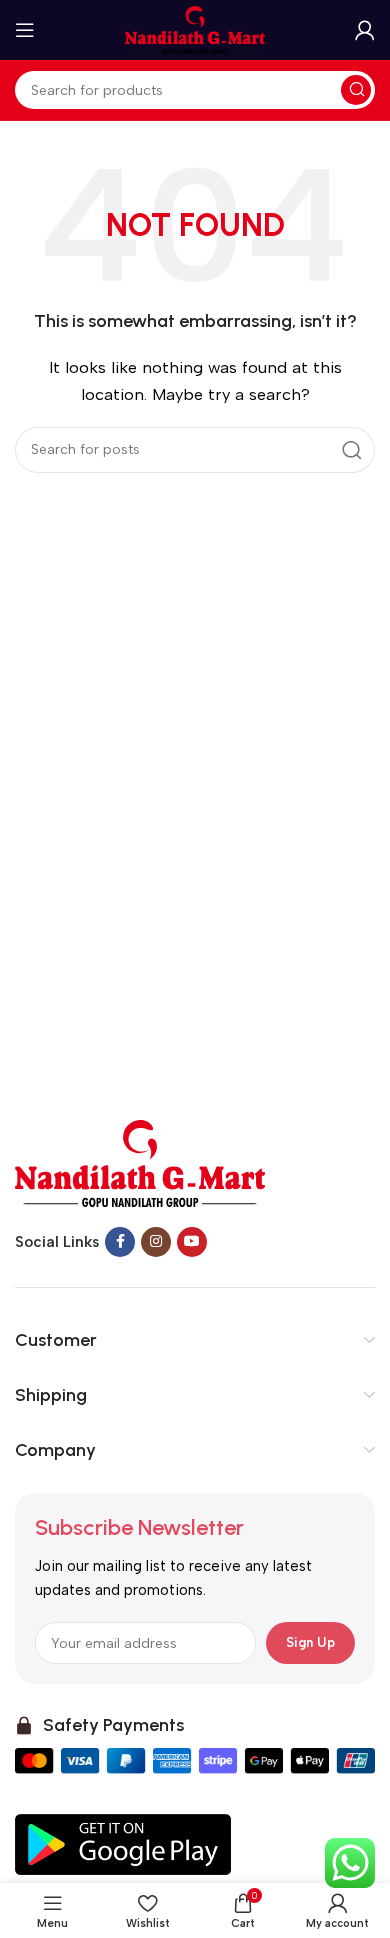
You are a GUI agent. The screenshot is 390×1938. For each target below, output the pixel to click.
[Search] (356, 90)
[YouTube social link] (192, 1242)
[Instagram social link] (156, 1242)
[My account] (365, 30)
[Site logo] (195, 29)
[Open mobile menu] (25, 30)
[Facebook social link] (120, 1242)
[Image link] (140, 1162)
